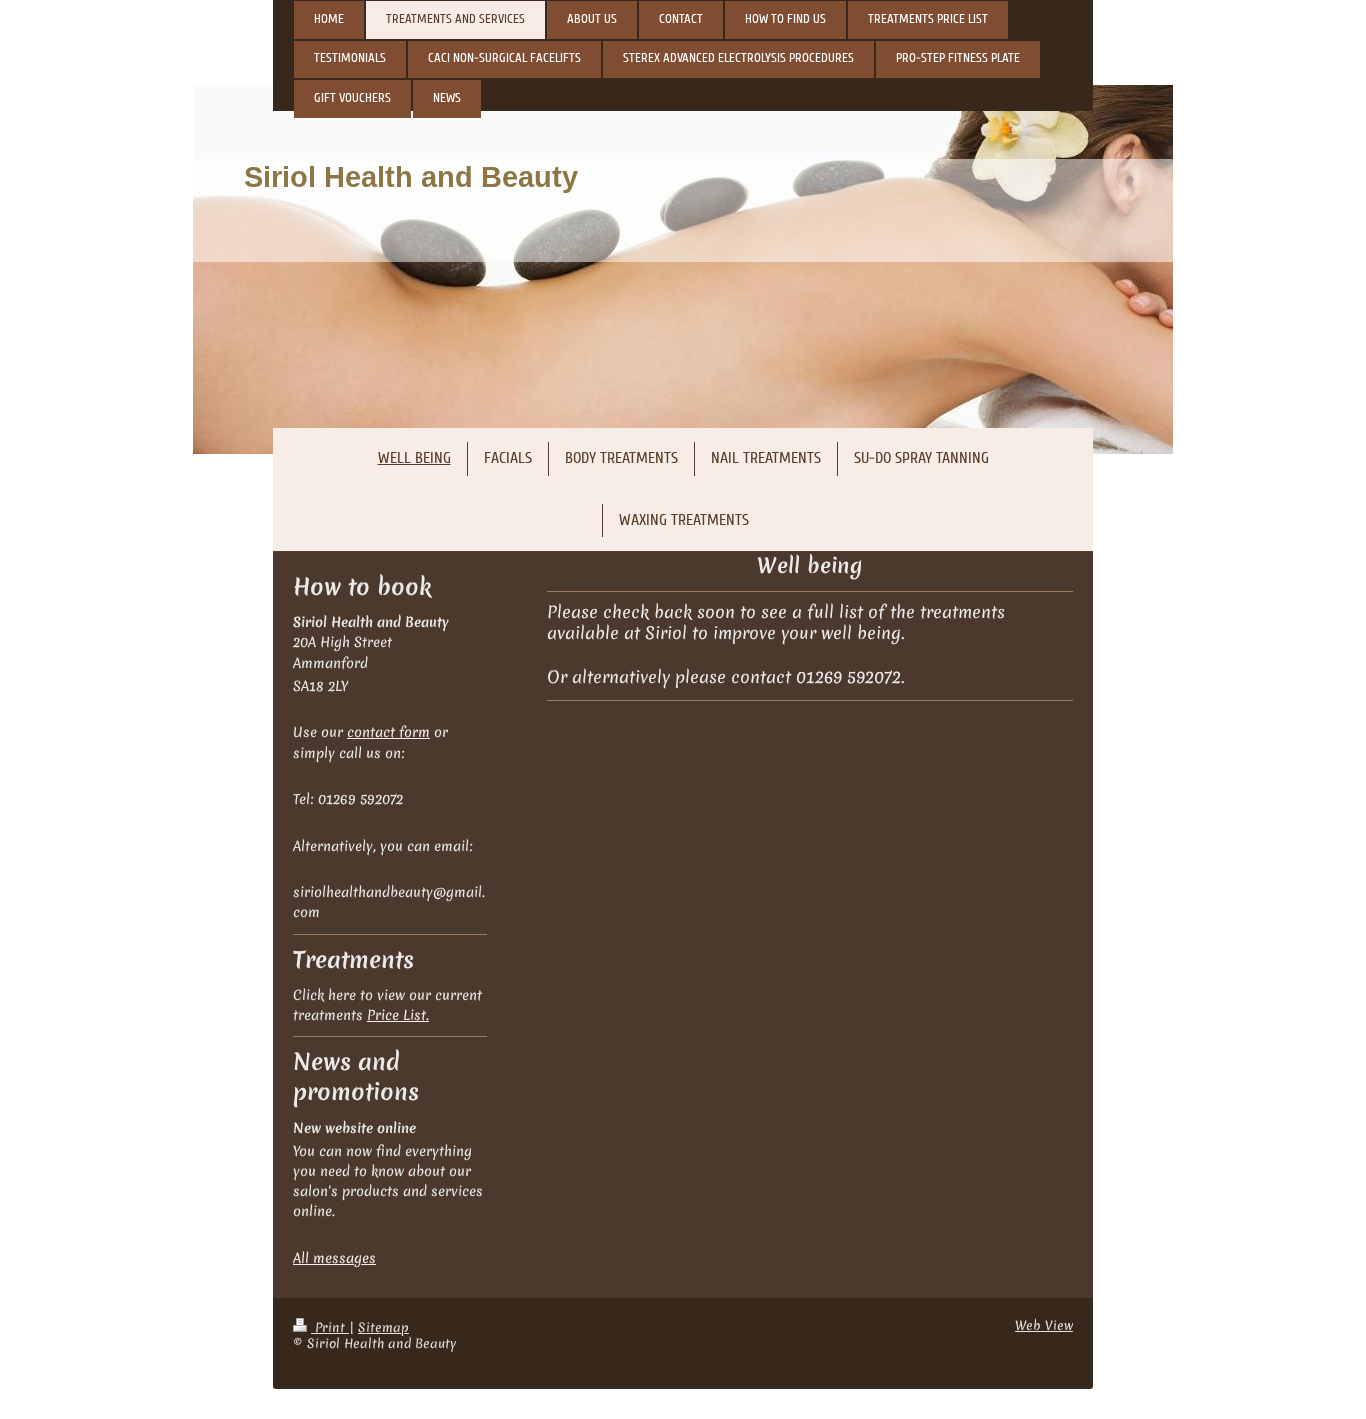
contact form (388, 732)
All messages (334, 1258)
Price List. (398, 1015)
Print (330, 1327)
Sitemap (383, 1327)
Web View (1044, 1325)
